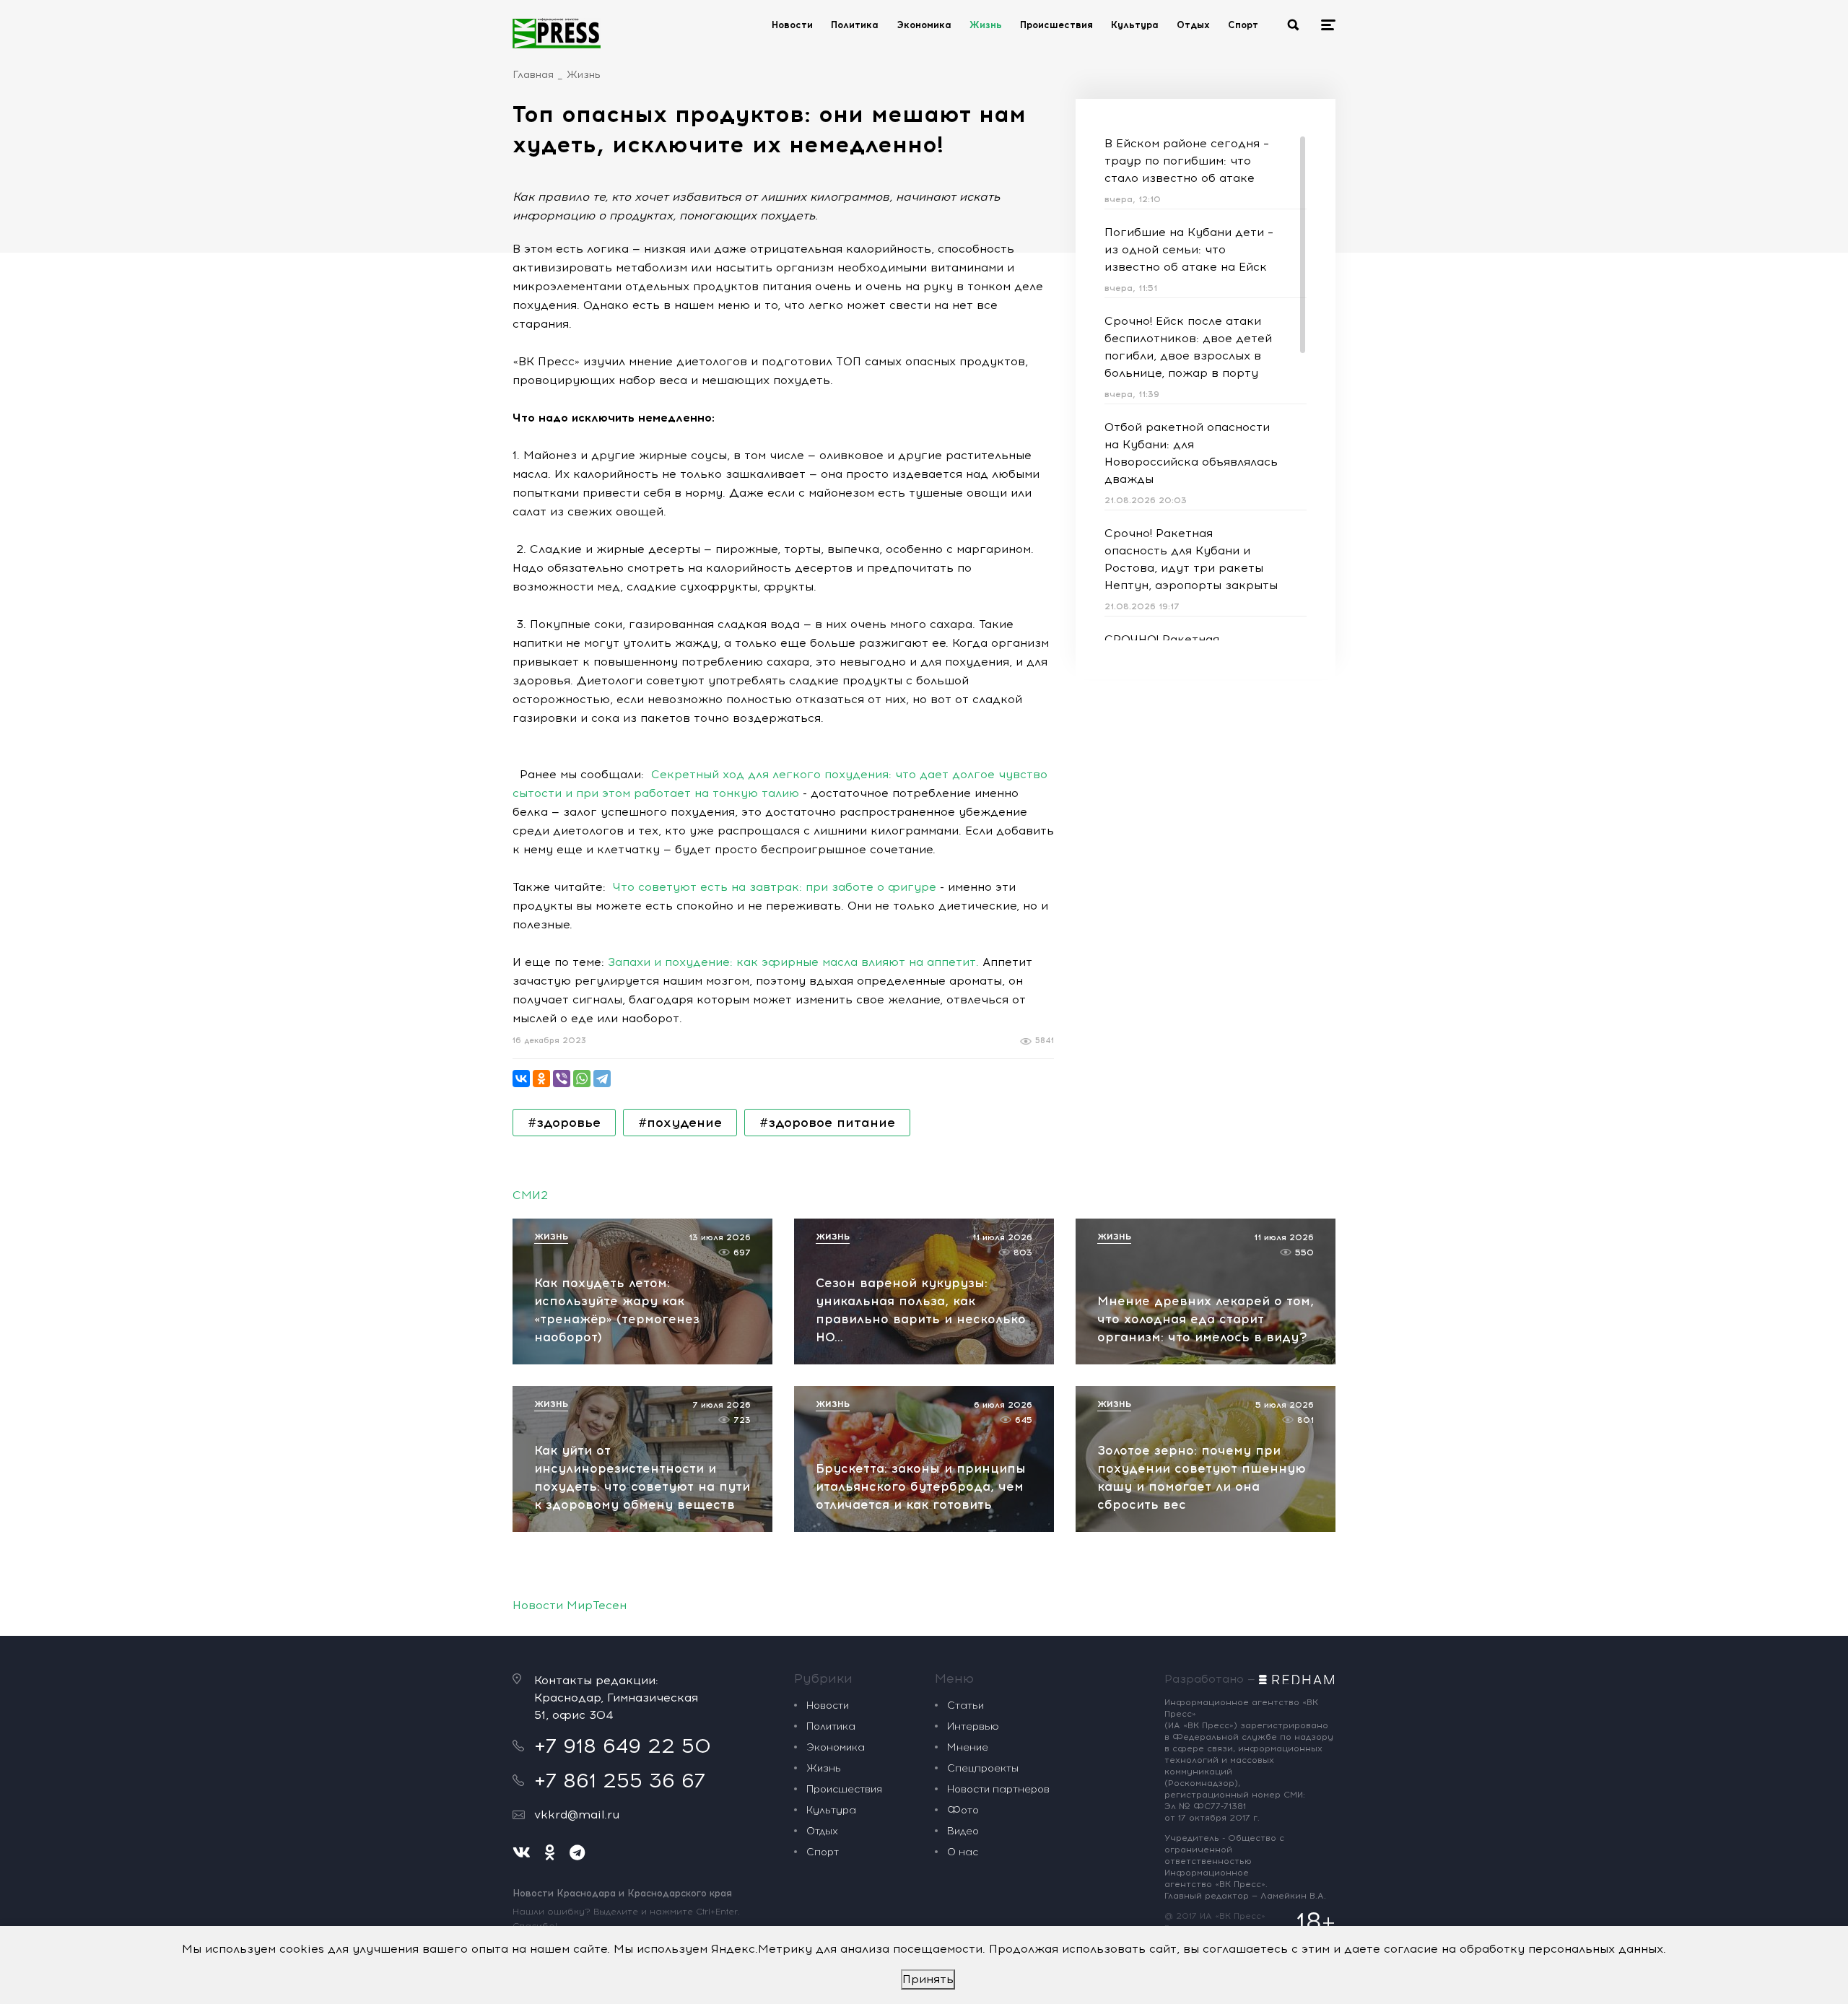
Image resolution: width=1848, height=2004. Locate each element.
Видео (963, 1831)
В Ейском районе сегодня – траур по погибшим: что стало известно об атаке (1187, 161)
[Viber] (562, 1079)
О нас (963, 1852)
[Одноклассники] (541, 1079)
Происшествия (1056, 25)
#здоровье (564, 1123)
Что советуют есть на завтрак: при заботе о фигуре (775, 887)
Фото (963, 1810)
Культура (1135, 25)
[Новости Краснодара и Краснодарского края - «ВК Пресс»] (557, 33)
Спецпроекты (983, 1768)
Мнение (968, 1747)
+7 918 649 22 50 (623, 1746)
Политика (855, 25)
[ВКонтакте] (521, 1079)
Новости (792, 25)
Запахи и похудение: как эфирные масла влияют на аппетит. (793, 962)
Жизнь (986, 25)
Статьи (966, 1705)
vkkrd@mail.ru (577, 1815)
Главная (533, 75)
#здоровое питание (827, 1123)
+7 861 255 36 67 (620, 1780)
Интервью (973, 1726)
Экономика (924, 25)
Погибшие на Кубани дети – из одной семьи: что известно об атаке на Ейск (1189, 249)
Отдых (1193, 25)
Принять (928, 1979)
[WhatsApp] (582, 1079)
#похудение (680, 1123)
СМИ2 (530, 1195)
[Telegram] (602, 1079)
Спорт (1243, 25)
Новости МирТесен (570, 1605)
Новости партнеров (998, 1789)
